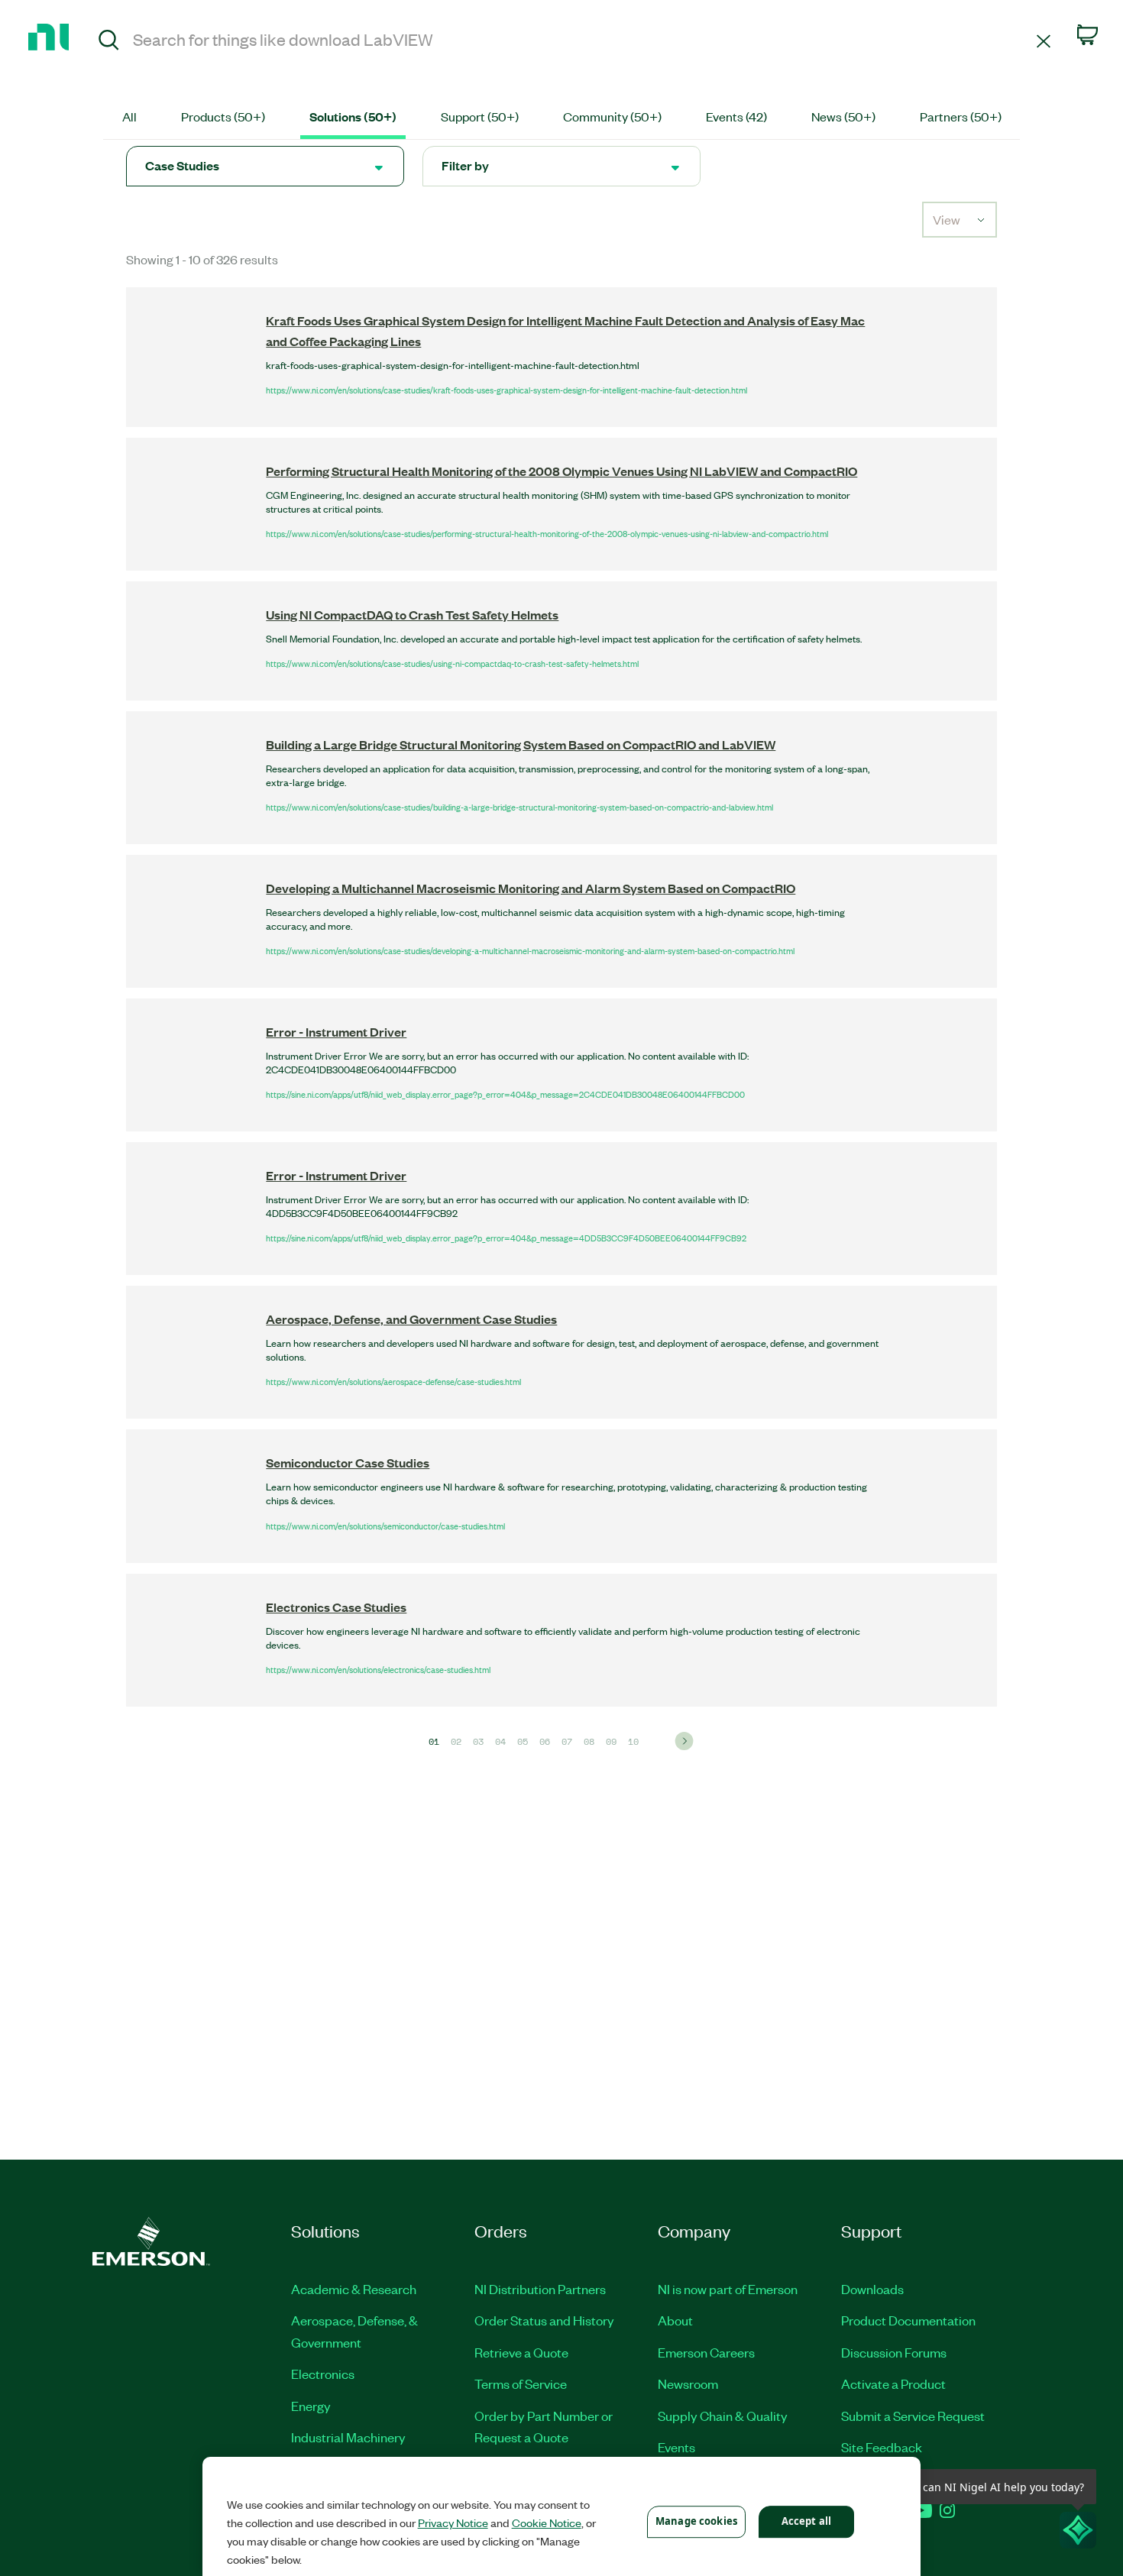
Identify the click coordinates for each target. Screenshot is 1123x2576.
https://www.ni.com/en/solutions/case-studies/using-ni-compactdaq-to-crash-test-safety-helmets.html (452, 663)
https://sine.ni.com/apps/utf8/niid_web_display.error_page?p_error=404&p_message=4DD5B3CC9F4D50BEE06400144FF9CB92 (506, 1238)
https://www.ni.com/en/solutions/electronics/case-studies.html (378, 1669)
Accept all (806, 2521)
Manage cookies (696, 2521)
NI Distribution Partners (540, 2289)
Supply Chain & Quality (723, 2416)
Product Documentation (908, 2320)
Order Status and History (544, 2320)
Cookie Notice (547, 2523)
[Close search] (1044, 40)
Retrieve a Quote (521, 2352)
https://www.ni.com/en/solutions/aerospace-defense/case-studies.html (393, 1381)
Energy (311, 2406)
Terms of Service (521, 2383)
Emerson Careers (706, 2352)
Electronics (323, 2374)
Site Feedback (882, 2447)
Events (676, 2447)
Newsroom (688, 2383)
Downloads (872, 2289)
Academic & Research (354, 2289)
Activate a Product (893, 2383)
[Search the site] (109, 42)
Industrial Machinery (348, 2437)
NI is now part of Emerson (728, 2289)
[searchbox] (582, 39)
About (675, 2320)
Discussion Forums (894, 2352)
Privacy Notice (453, 2523)
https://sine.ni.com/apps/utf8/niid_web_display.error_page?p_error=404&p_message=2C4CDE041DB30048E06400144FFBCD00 (505, 1094)
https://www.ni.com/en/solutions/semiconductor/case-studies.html (385, 1526)
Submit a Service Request (913, 2416)
